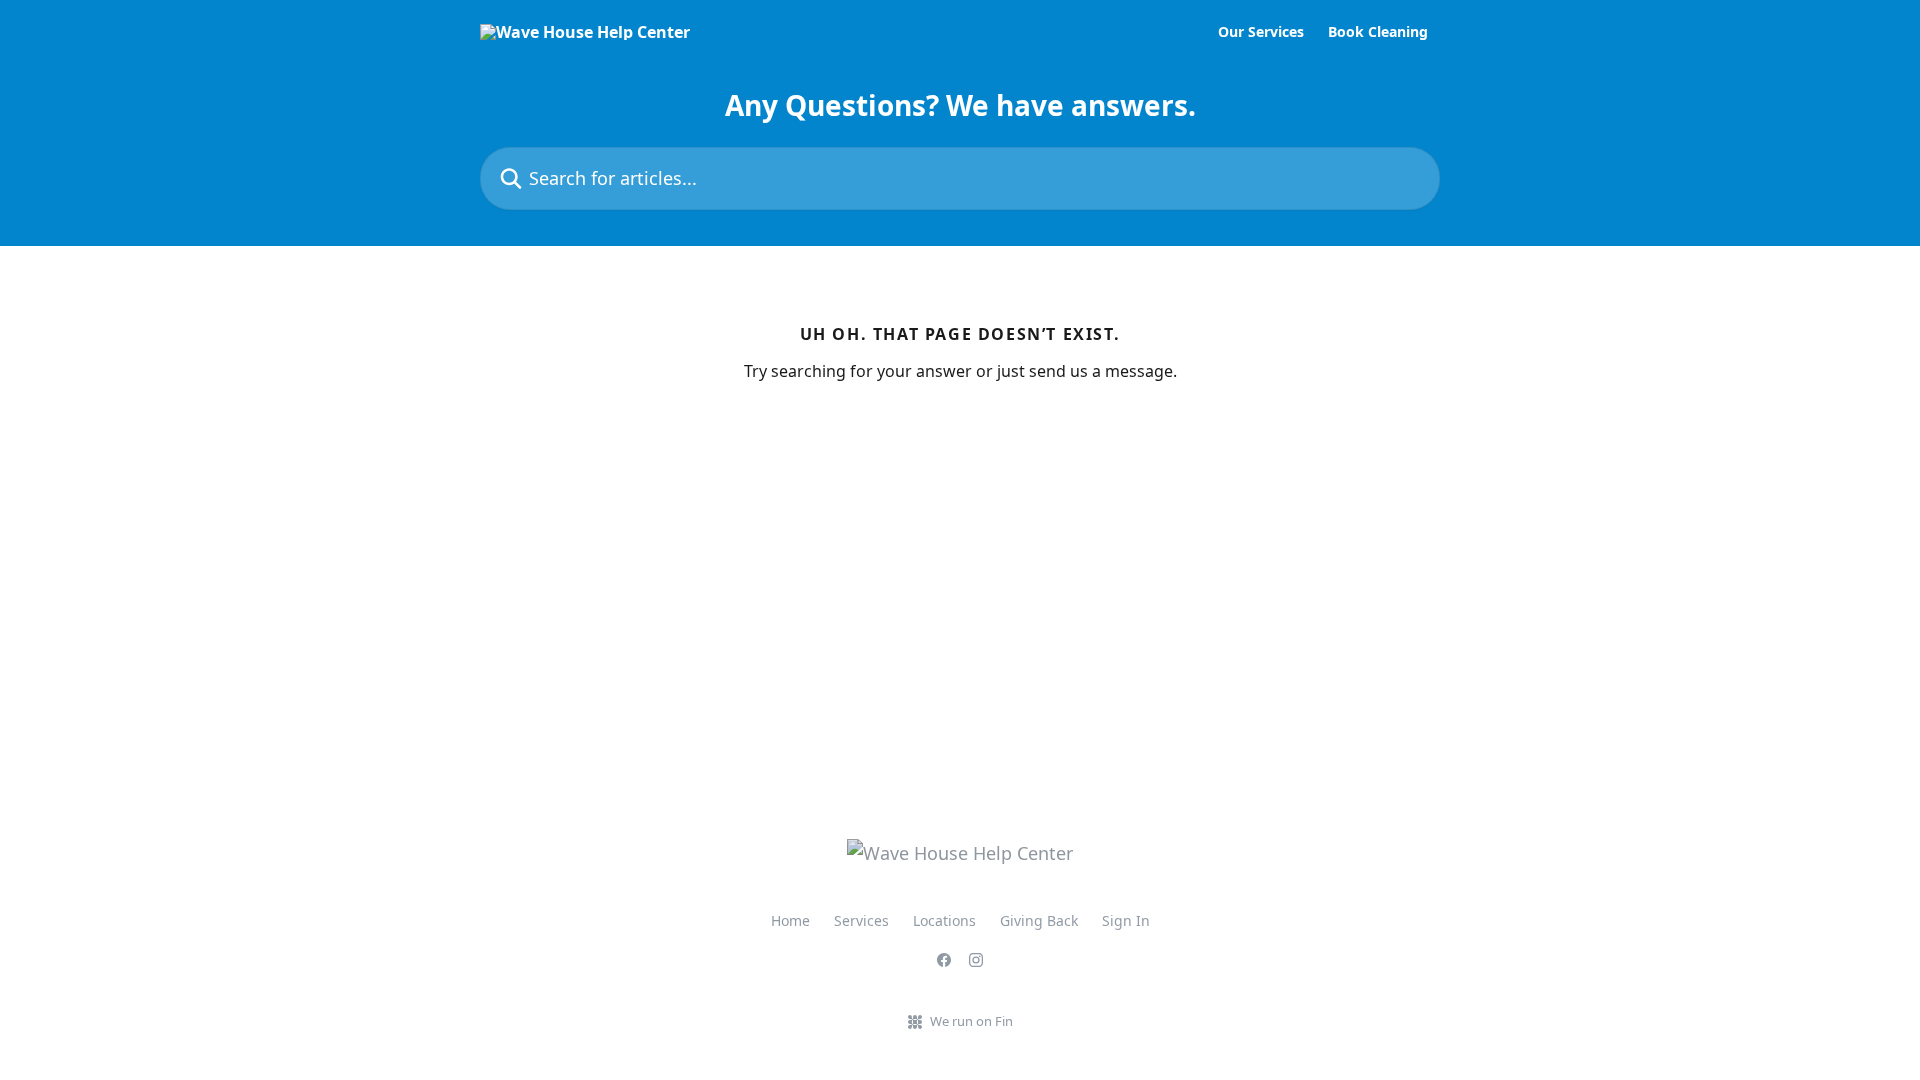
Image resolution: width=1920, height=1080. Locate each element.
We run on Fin (971, 1021)
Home (790, 920)
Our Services (1261, 32)
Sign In (1126, 920)
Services (861, 920)
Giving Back (1039, 920)
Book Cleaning (1378, 32)
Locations (944, 920)
